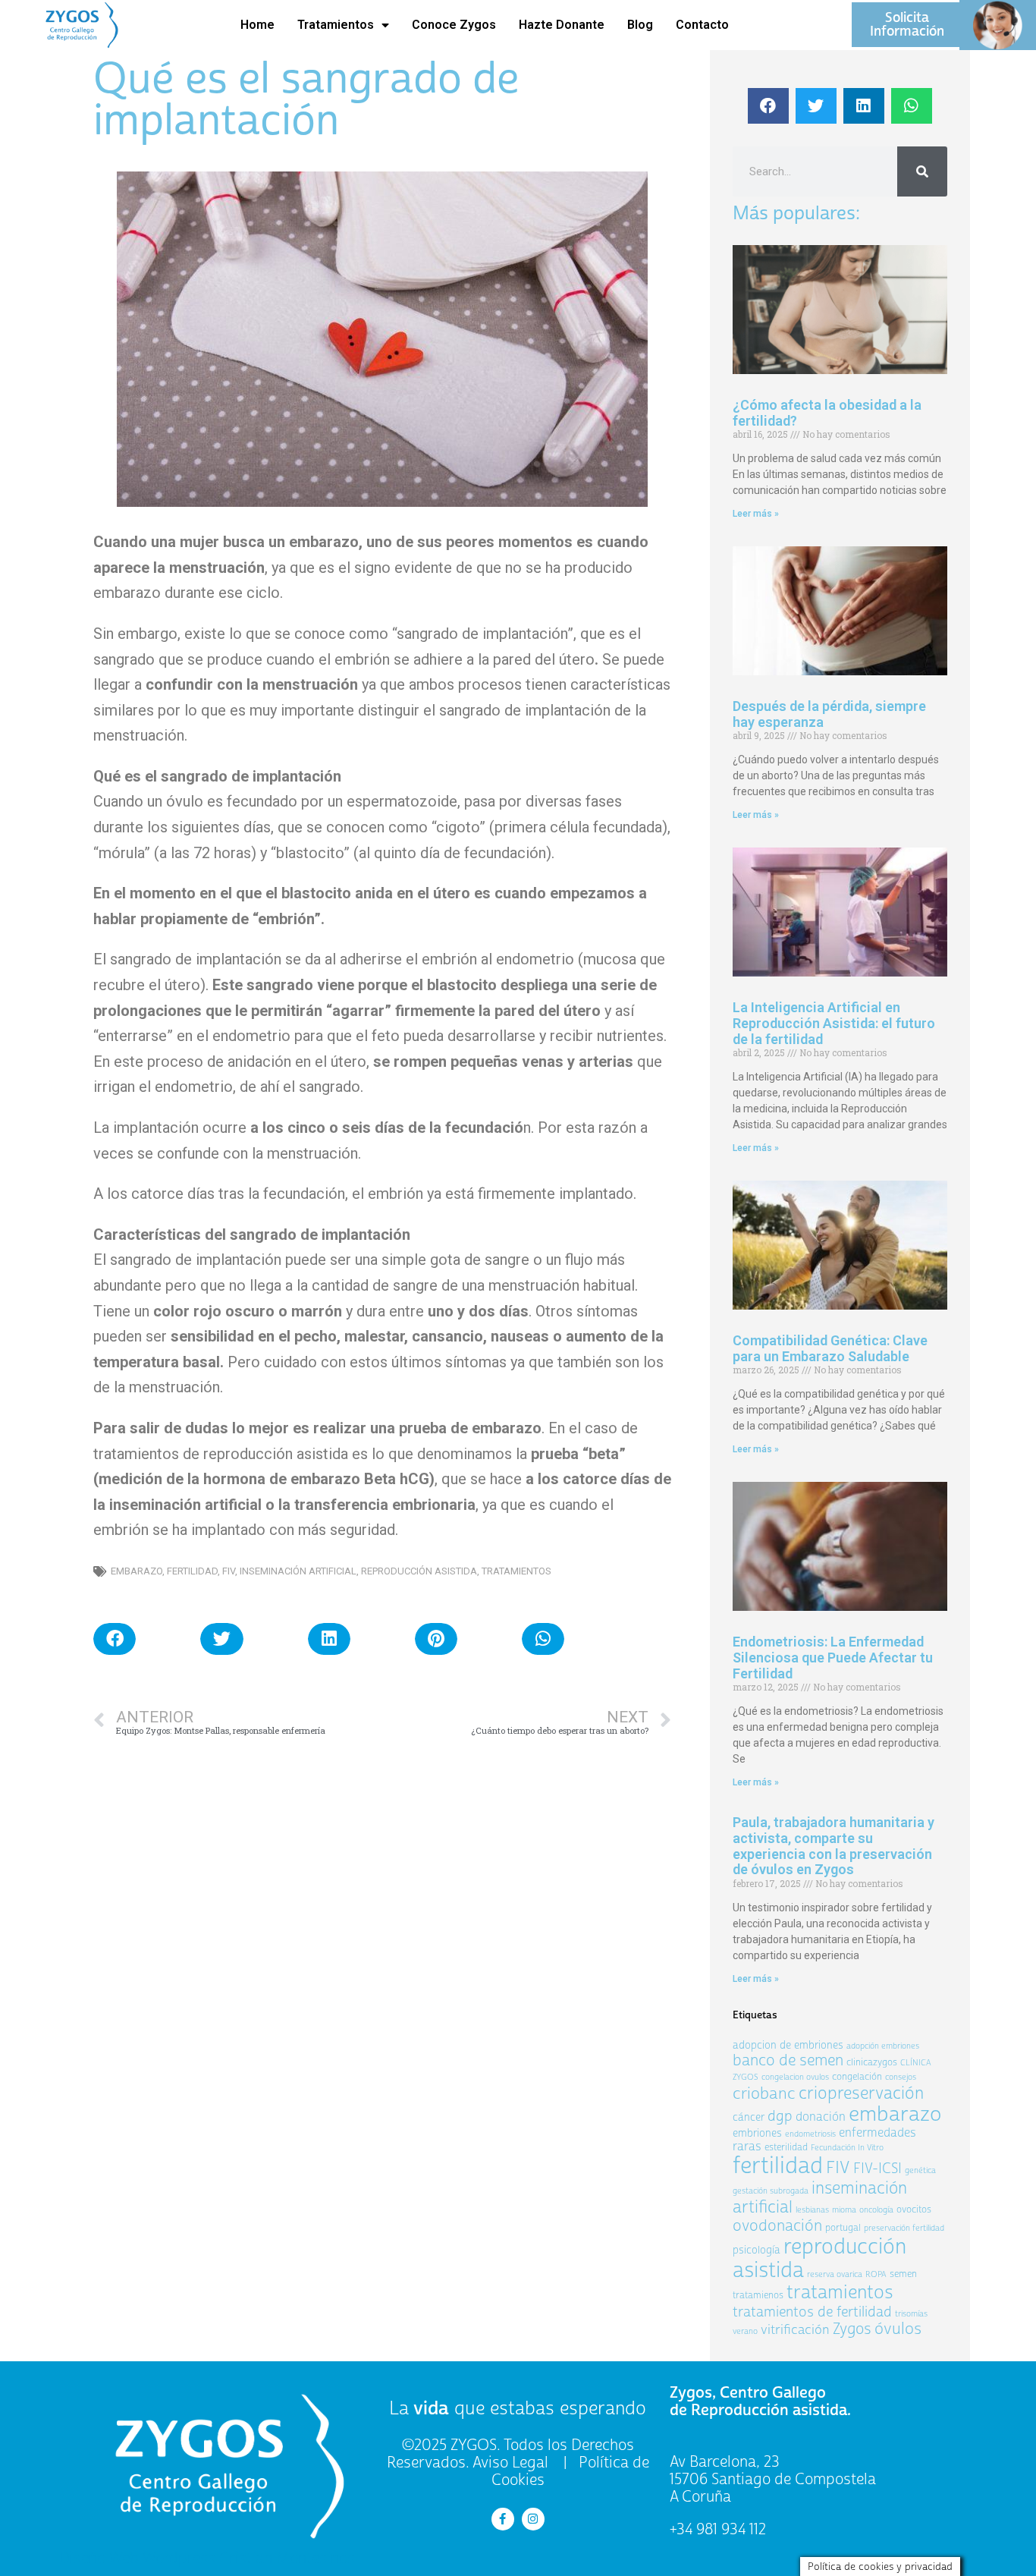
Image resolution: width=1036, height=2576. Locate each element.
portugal (843, 2228)
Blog (640, 25)
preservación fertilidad (904, 2228)
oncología (876, 2210)
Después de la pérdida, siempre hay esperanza (829, 714)
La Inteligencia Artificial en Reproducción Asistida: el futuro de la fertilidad (834, 1023)
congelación (857, 2077)
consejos (901, 2077)
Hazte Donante (562, 25)
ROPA (876, 2274)
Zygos (852, 2329)
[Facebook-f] (503, 2519)
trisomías (911, 2314)
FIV (229, 1571)
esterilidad (786, 2147)
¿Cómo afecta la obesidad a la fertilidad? (827, 413)
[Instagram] (533, 2519)
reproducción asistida (419, 1571)
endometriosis (810, 2134)
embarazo (137, 1571)
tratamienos (758, 2295)
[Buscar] (922, 171)
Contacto (702, 25)
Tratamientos (336, 25)
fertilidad (192, 1571)
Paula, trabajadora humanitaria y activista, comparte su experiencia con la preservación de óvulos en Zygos (834, 1846)
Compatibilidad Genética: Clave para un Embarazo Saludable (830, 1348)
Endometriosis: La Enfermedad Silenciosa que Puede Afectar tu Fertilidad (833, 1657)
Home (257, 25)
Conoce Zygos (454, 25)
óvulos (898, 2329)
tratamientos (516, 1571)
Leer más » (756, 514)
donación (821, 2117)
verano (745, 2331)
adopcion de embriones (788, 2045)
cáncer (749, 2117)
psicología (757, 2250)
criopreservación (861, 2093)
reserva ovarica (835, 2274)
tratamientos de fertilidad (812, 2312)
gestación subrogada (771, 2191)
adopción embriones (883, 2046)
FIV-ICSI (877, 2168)
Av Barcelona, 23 (725, 2462)
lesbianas (812, 2210)
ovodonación (777, 2226)
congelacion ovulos (795, 2077)
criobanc (764, 2093)
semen (903, 2274)
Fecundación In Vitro (847, 2148)
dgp (780, 2116)
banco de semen (788, 2060)
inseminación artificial (298, 1571)
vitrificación (795, 2330)
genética (920, 2170)
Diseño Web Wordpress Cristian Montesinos (207, 2558)
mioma (844, 2210)
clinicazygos (872, 2062)
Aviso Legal (510, 2463)
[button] (115, 1639)
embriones (757, 2133)
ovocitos (914, 2210)
